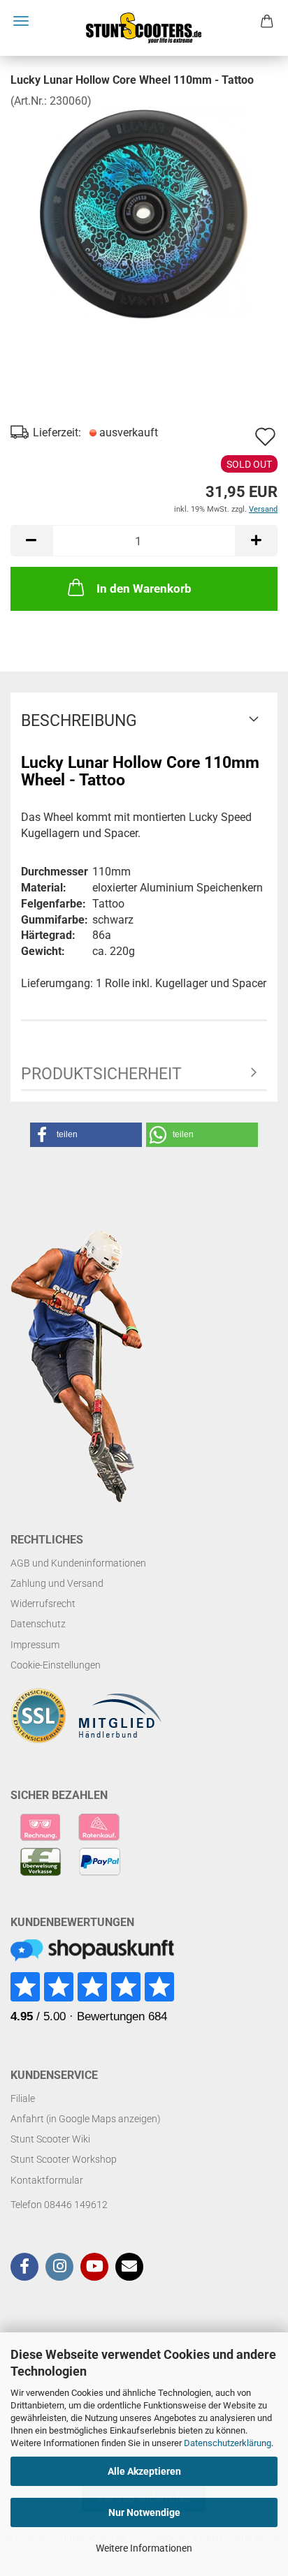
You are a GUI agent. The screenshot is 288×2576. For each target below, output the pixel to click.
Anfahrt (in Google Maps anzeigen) (86, 2119)
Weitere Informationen (144, 2548)
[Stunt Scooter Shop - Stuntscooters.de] (144, 28)
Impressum (35, 1645)
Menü (21, 21)
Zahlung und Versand (57, 1583)
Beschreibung (79, 721)
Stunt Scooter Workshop (64, 2159)
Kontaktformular (47, 2180)
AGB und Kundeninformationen (78, 1563)
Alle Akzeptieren (144, 2471)
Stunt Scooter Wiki (50, 2139)
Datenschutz (38, 1624)
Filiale (23, 2098)
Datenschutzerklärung (228, 2443)
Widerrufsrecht (43, 1604)
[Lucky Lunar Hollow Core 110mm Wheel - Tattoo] (144, 213)
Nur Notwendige (144, 2512)
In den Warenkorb (144, 589)
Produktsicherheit (101, 1074)
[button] (31, 541)
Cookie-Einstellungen (56, 1665)
